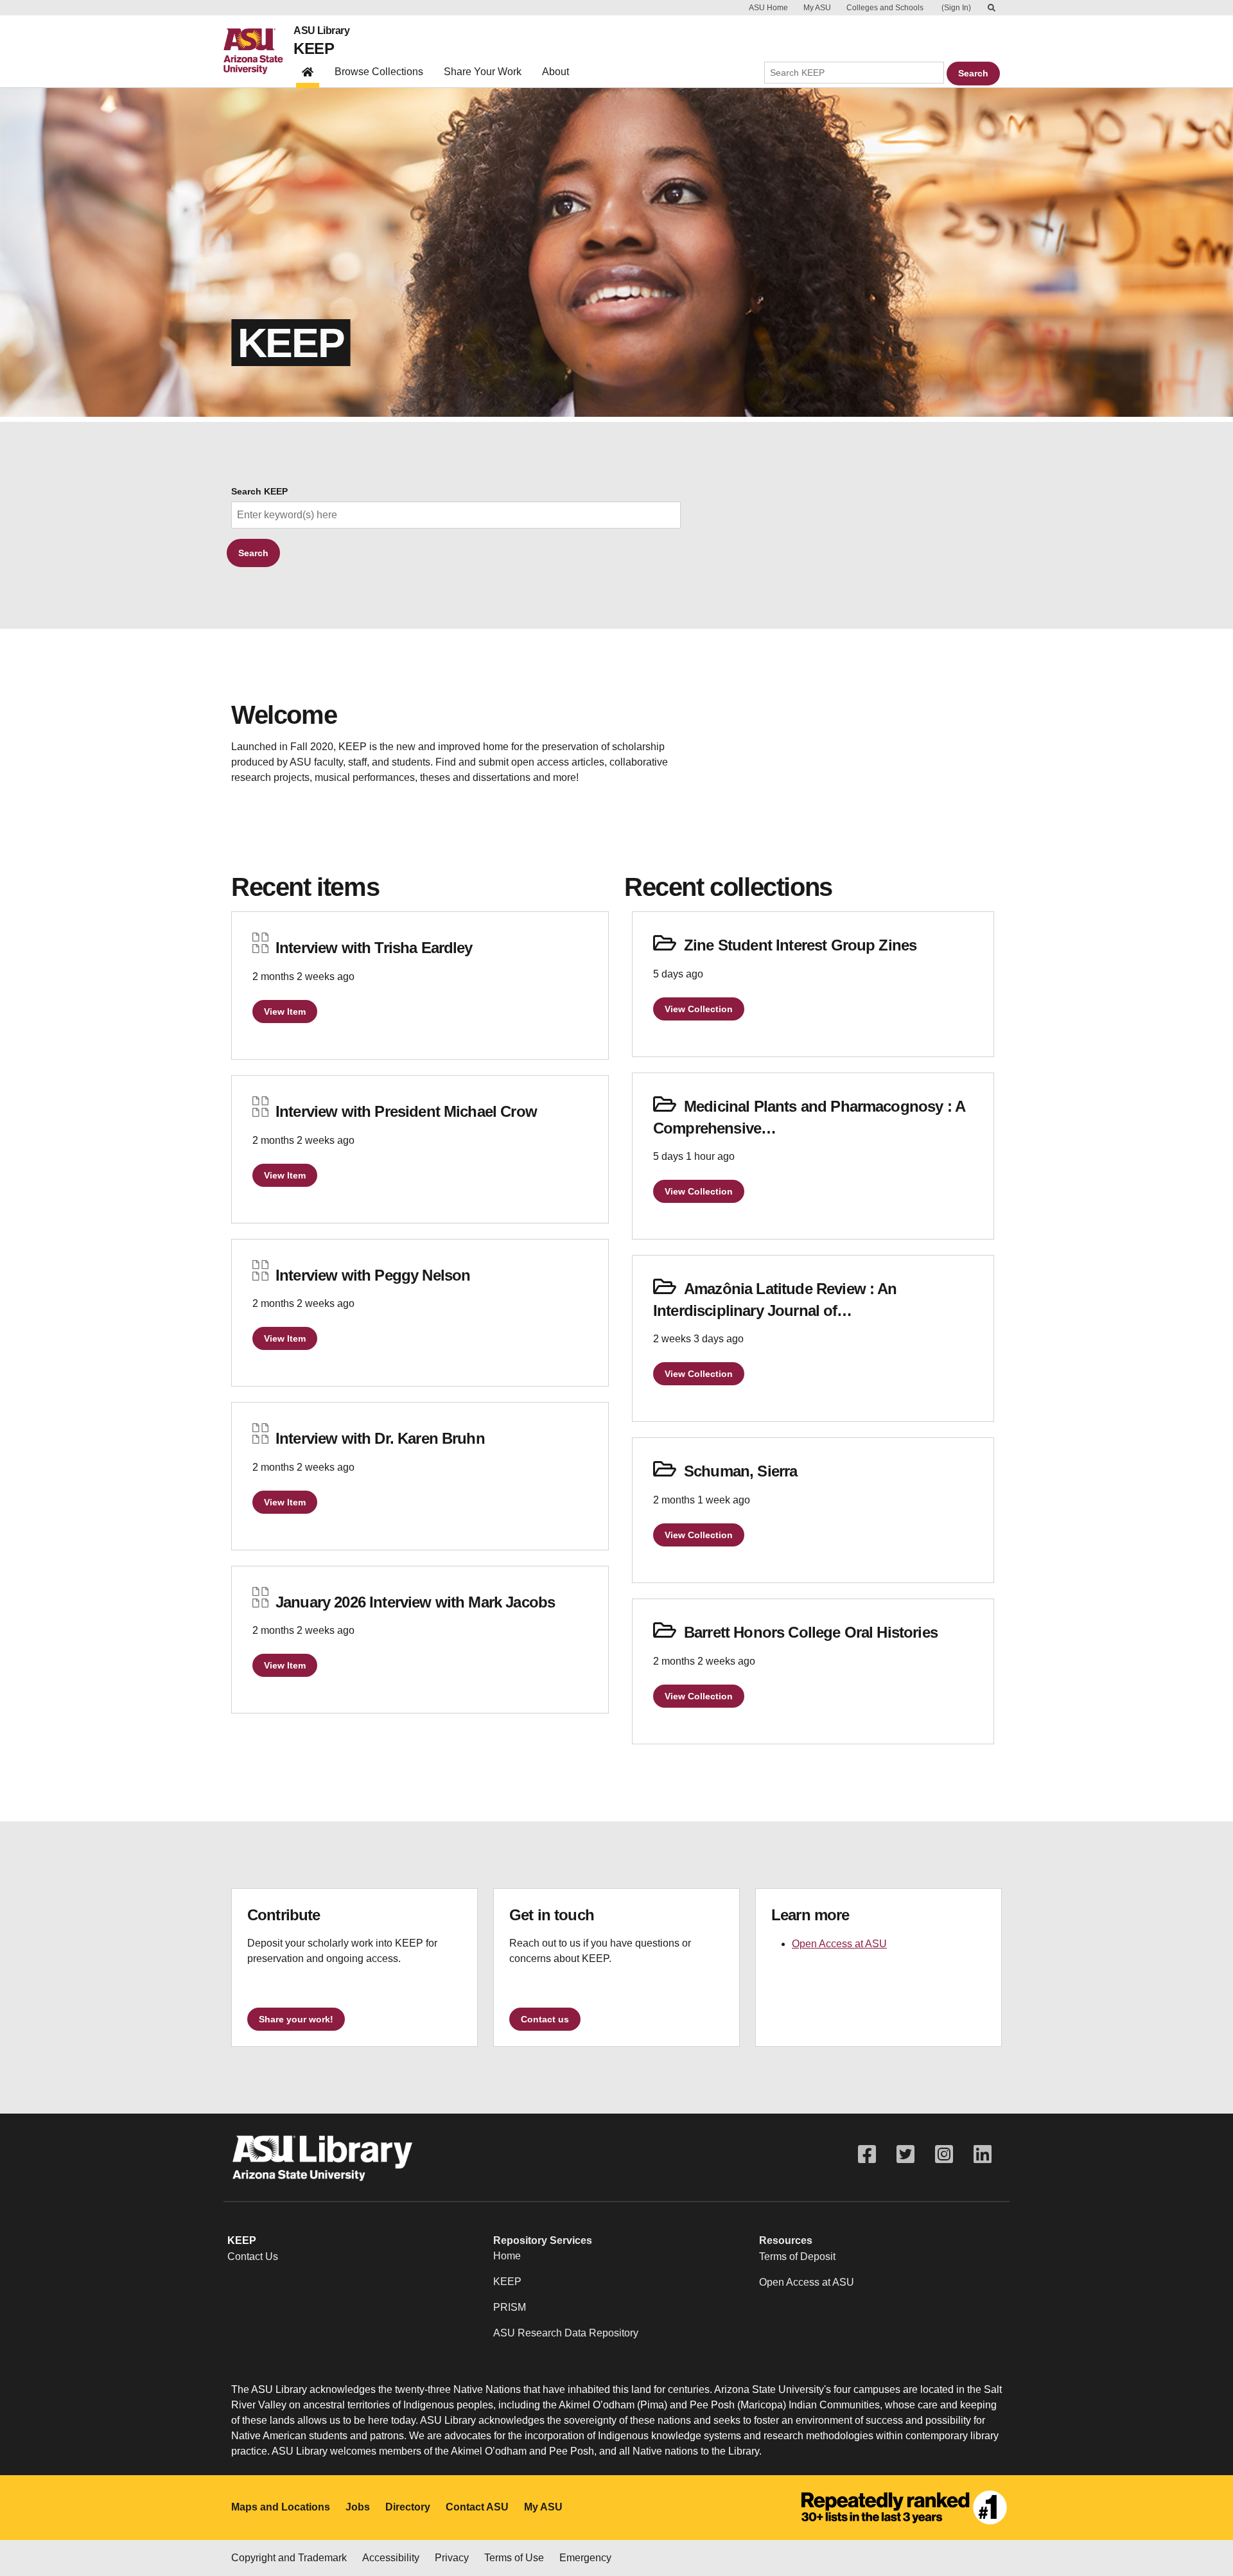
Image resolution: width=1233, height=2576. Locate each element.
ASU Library (321, 31)
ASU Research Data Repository (566, 2333)
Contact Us (253, 2256)
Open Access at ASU (839, 1944)
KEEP (314, 48)
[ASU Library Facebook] (867, 2154)
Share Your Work (483, 72)
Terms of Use (514, 2558)
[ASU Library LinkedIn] (983, 2154)
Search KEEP (259, 492)
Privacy (452, 2558)
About (555, 72)
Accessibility (391, 2558)
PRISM (510, 2307)
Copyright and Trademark (289, 2558)
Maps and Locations (281, 2507)
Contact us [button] (545, 2019)
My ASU (817, 8)
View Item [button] (285, 1012)
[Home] (258, 51)
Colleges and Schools (885, 8)
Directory (408, 2507)
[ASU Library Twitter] (905, 2154)
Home (507, 2256)
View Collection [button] (699, 1009)
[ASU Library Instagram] (944, 2154)
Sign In (956, 8)
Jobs (358, 2507)
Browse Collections (379, 72)
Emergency (585, 2558)
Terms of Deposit (797, 2256)
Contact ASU (477, 2507)
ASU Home (768, 8)
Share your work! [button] (296, 2019)
